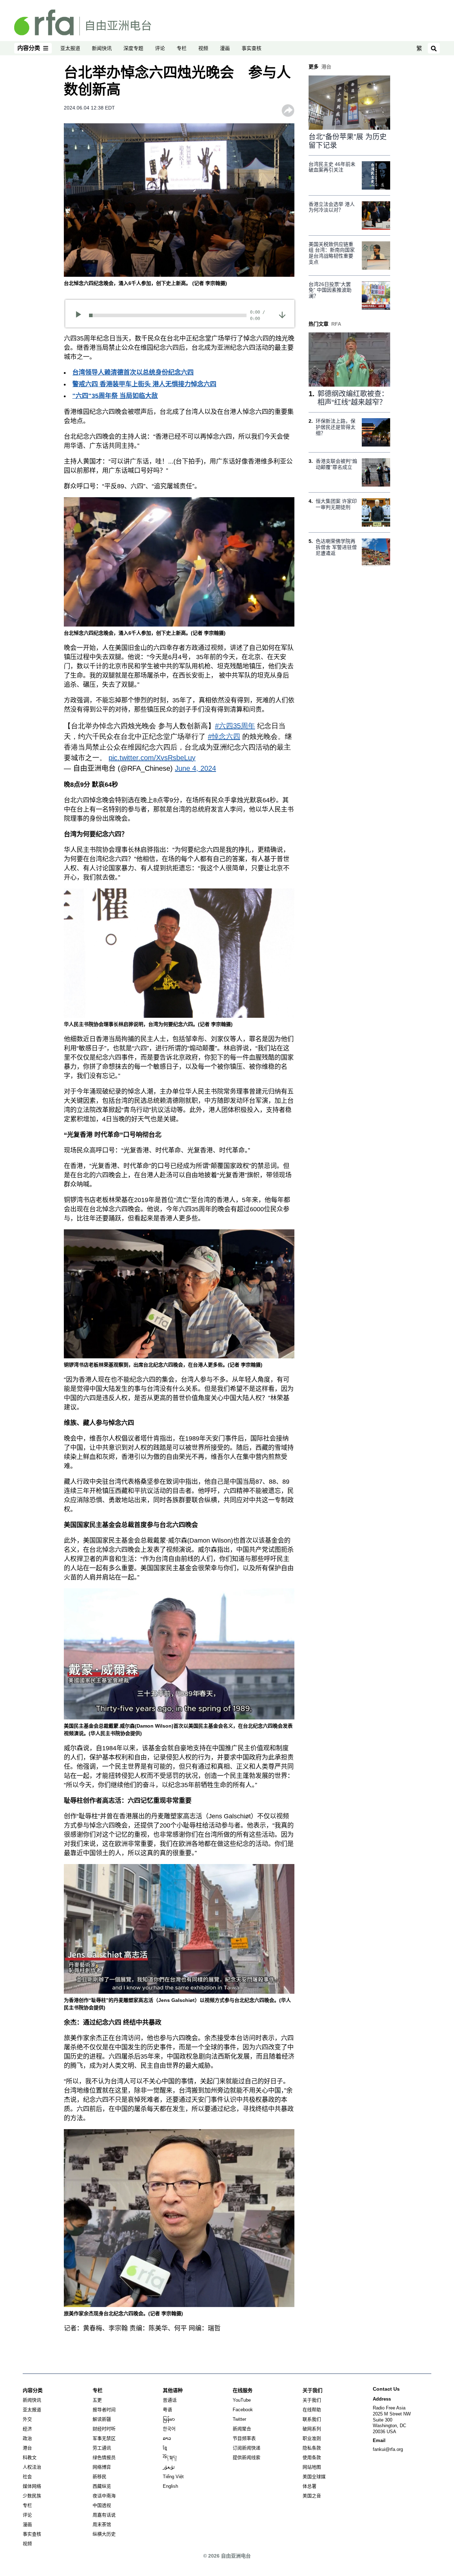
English (170, 2486)
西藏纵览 (102, 2486)
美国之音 (312, 2496)
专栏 (182, 48)
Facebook (243, 2410)
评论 (160, 48)
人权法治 (32, 2467)
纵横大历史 (104, 2534)
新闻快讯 (102, 48)
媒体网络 (32, 2486)
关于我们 (312, 2400)
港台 (27, 2448)
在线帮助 (312, 2410)
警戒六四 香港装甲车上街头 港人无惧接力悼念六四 (144, 384)
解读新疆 (102, 2419)
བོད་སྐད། (170, 2457)
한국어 (169, 2429)
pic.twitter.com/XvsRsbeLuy (152, 758)
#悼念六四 (224, 736)
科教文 (30, 2457)
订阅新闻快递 (247, 2448)
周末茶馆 (102, 2524)
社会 (27, 2477)
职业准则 (312, 2438)
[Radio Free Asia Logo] (83, 22)
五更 (97, 2400)
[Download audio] (282, 315)
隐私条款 (312, 2448)
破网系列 (312, 2429)
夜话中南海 (104, 2496)
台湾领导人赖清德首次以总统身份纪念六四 (133, 372)
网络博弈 (102, 2467)
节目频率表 (244, 2438)
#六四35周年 (235, 726)
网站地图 (312, 2467)
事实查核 (251, 48)
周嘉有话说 (104, 2515)
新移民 (99, 2477)
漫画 (225, 48)
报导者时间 (104, 2410)
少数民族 (32, 2496)
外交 (27, 2419)
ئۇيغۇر (169, 2467)
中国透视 (102, 2505)
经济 (27, 2429)
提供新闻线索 (247, 2457)
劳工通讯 (102, 2448)
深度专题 (133, 48)
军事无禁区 (104, 2438)
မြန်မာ (169, 2419)
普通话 (170, 2400)
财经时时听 (104, 2429)
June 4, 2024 (195, 768)
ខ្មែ (165, 2448)
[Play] (81, 315)
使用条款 (312, 2457)
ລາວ (167, 2438)
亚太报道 (70, 48)
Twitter (239, 2419)
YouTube (242, 2400)
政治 (27, 2438)
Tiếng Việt (173, 2477)
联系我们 (312, 2419)
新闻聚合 (242, 2429)
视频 (203, 48)
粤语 (167, 2410)
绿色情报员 (104, 2457)
